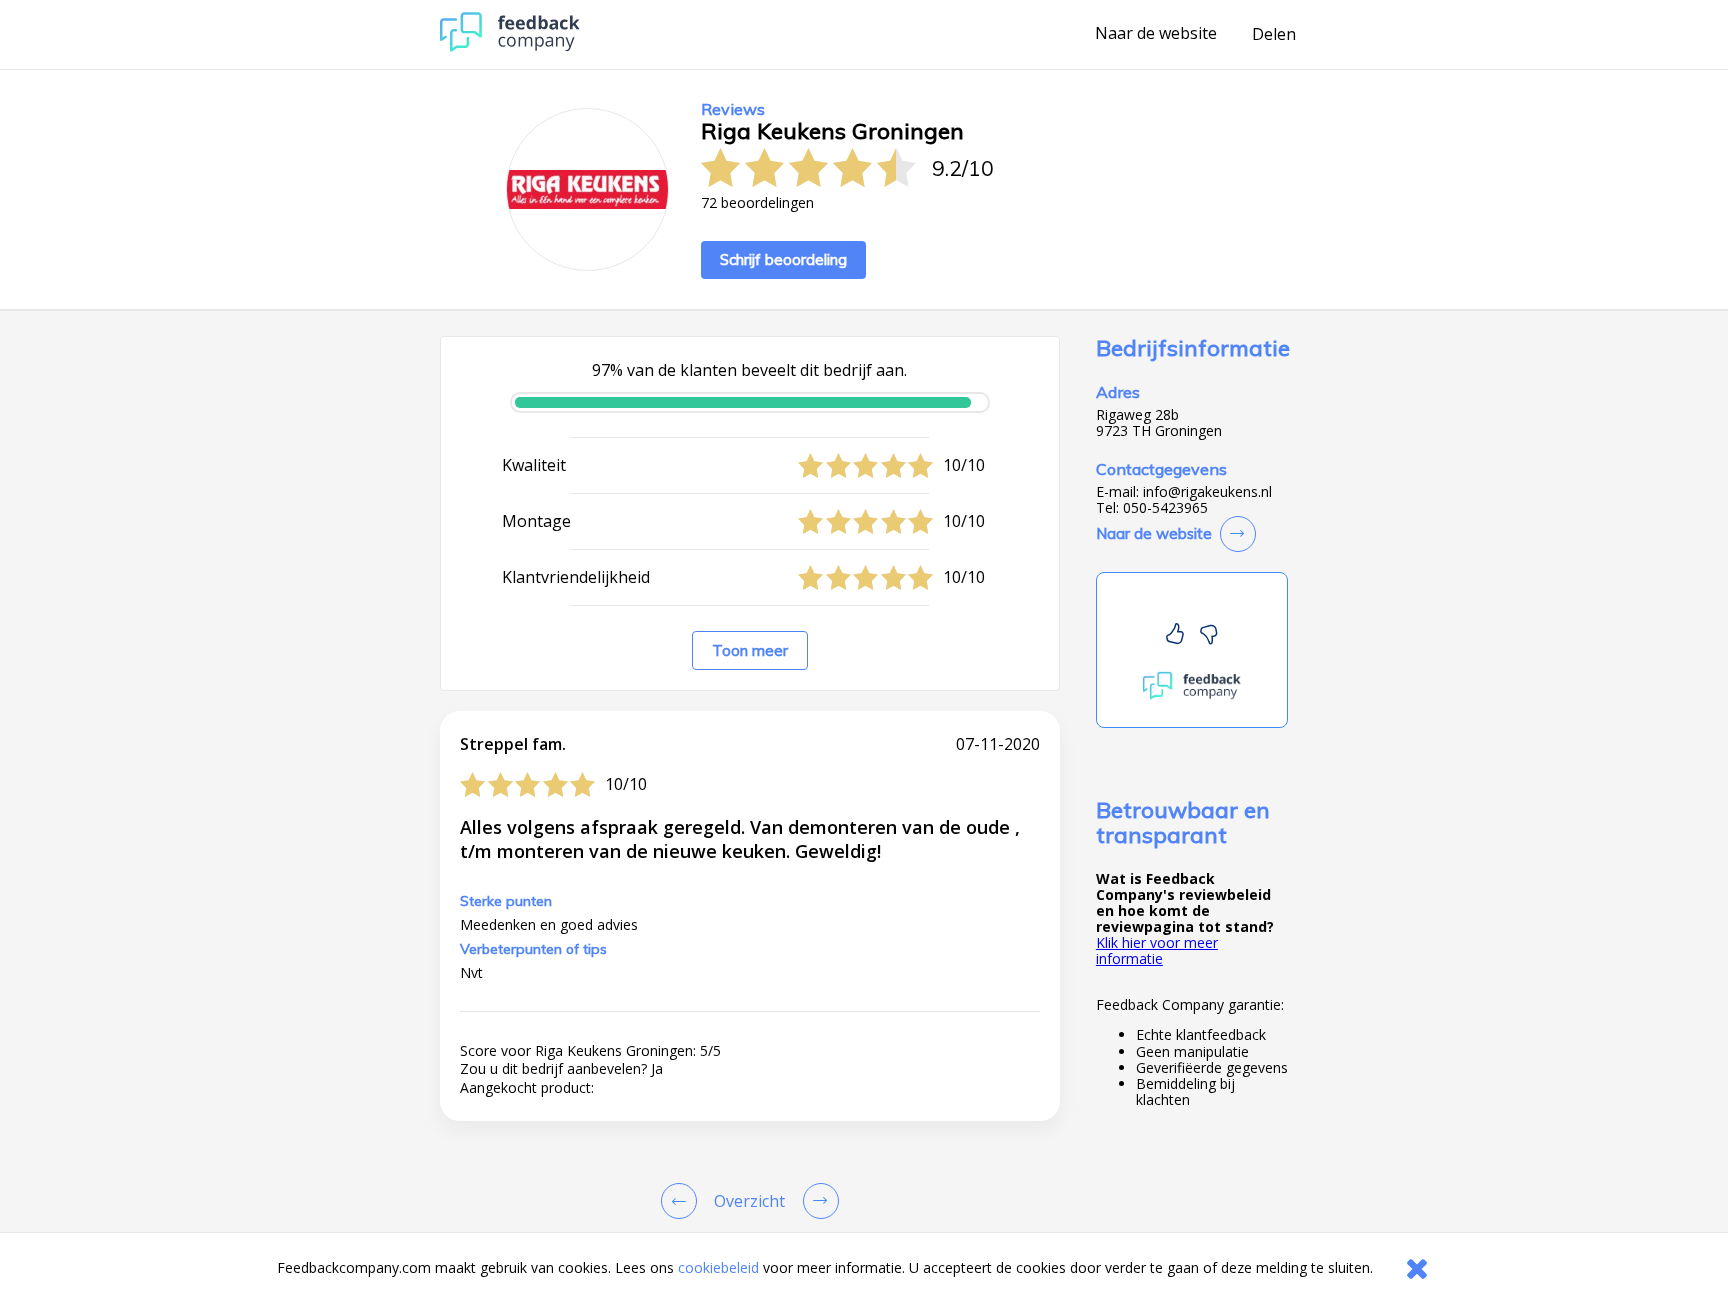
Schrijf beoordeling (783, 259)
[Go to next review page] (817, 1201)
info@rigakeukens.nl (1207, 492)
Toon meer (750, 650)
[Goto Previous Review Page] (683, 1201)
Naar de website (1156, 34)
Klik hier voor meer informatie (1157, 950)
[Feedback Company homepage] (510, 46)
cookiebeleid (718, 1267)
